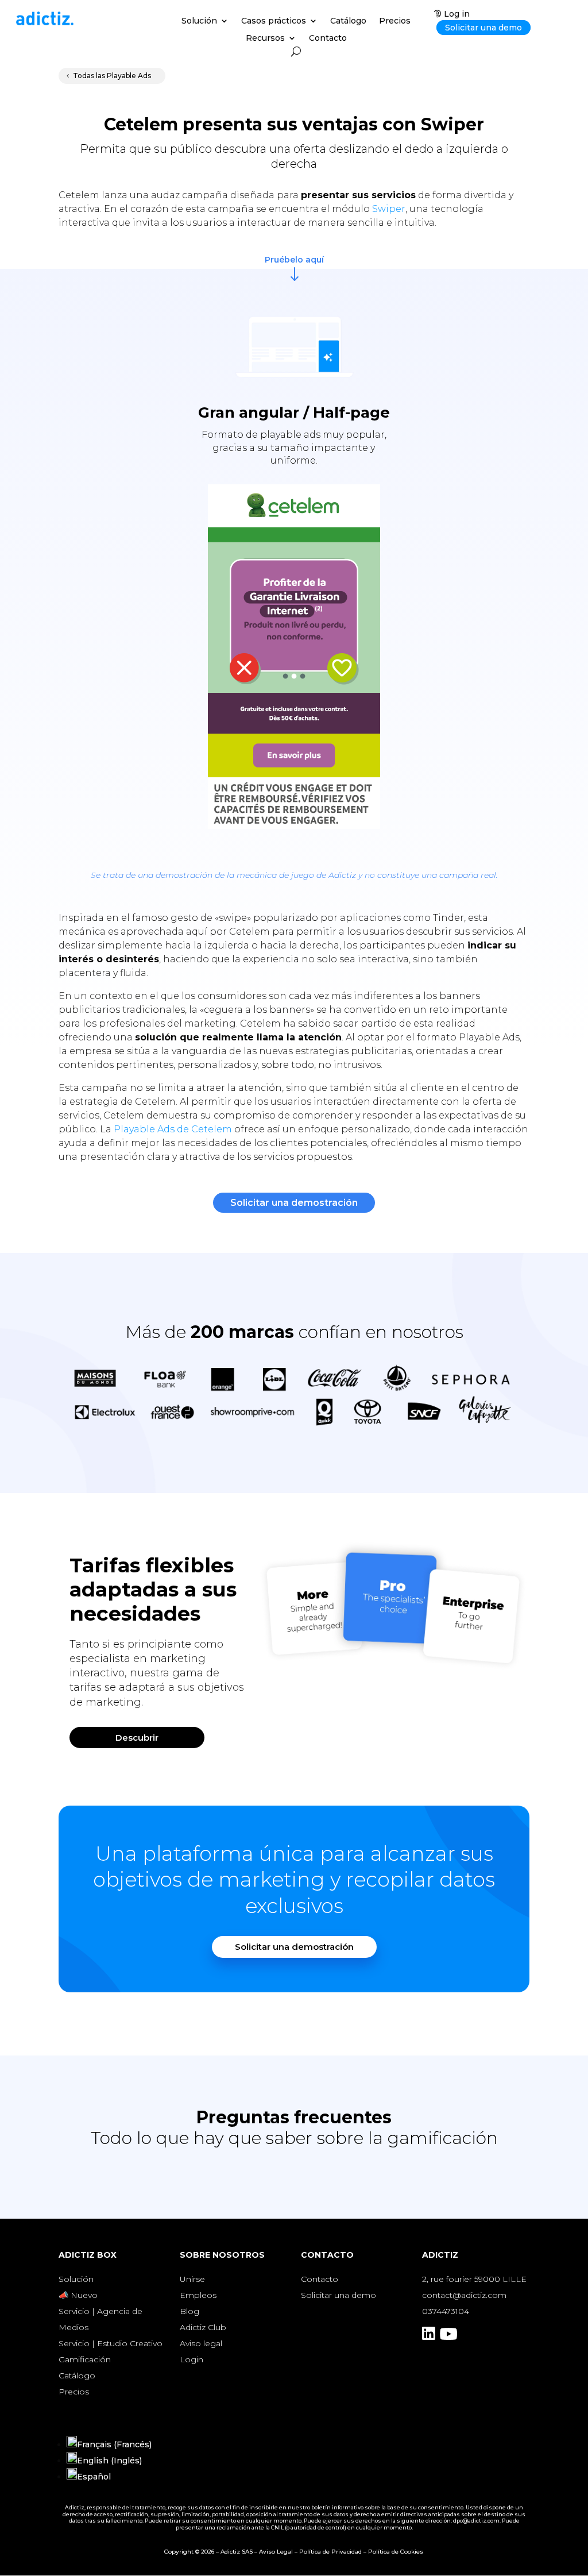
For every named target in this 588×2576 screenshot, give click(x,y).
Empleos (198, 2295)
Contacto (328, 38)
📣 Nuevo (78, 2295)
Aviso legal (201, 2343)
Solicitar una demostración (294, 1203)
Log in (457, 14)
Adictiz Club (203, 2327)
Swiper (389, 209)
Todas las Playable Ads (112, 76)
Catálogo (348, 21)
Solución (199, 21)
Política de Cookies (396, 2552)
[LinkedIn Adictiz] (429, 2337)
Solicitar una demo (483, 28)
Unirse (192, 2279)
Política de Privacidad (330, 2552)
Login (192, 2359)
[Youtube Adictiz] (448, 2337)
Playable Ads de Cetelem (173, 1129)
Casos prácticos (274, 21)
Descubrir (137, 1738)
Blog (189, 2311)
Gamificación (85, 2359)
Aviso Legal (276, 2552)
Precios (395, 21)
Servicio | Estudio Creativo (111, 2343)
